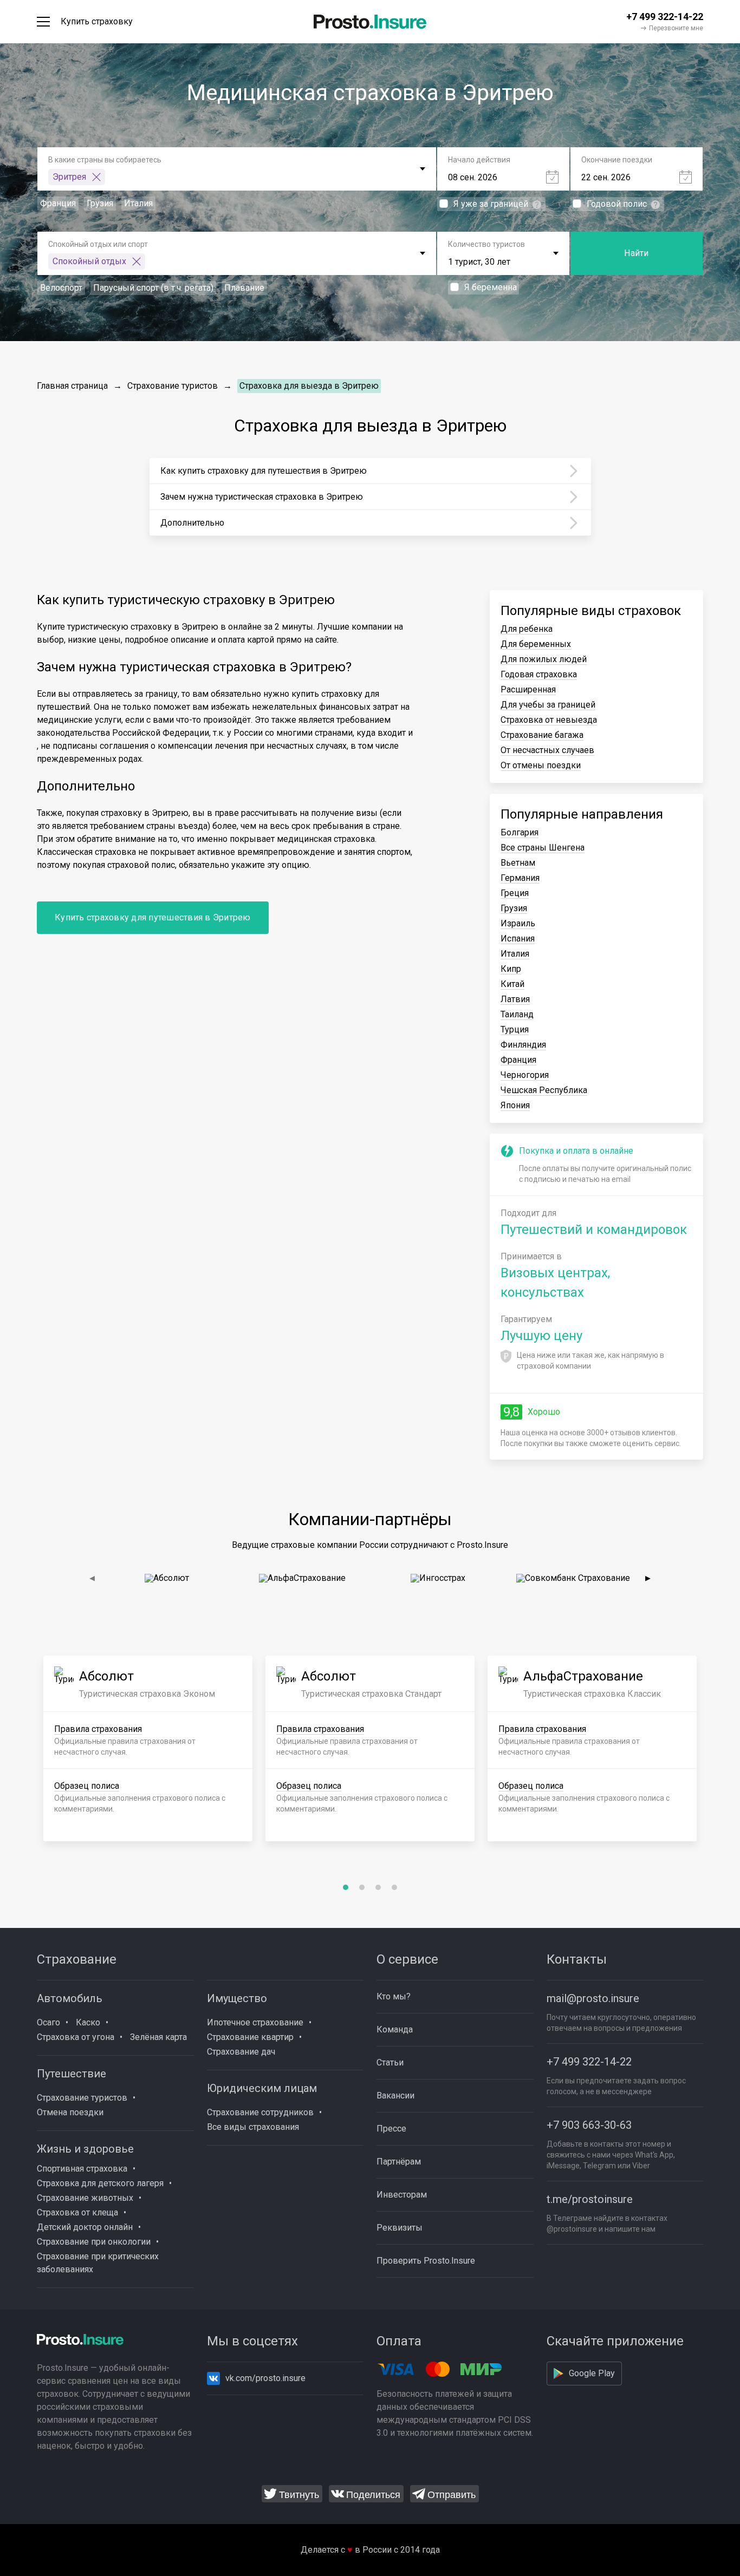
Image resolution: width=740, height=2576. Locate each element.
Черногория (525, 1075)
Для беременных (536, 644)
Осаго (48, 2022)
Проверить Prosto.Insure (426, 2261)
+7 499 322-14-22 (589, 2062)
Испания (518, 939)
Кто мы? (394, 1996)
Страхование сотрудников (260, 2112)
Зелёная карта (158, 2037)
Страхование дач (241, 2052)
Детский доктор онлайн (85, 2227)
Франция (518, 1060)
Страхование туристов (173, 386)
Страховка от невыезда (549, 720)
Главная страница (72, 386)
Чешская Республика (544, 1090)
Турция (515, 1029)
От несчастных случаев (547, 750)
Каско (88, 2022)
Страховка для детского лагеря (100, 2183)
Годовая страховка (539, 674)
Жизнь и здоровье (85, 2149)
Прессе (391, 2129)
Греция (515, 893)
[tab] (346, 1887)
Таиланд (517, 1014)
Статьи (390, 2062)
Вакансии (395, 2096)
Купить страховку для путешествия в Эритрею (153, 917)
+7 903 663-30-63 (589, 2125)
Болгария (520, 832)
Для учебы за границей (548, 705)
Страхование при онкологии (94, 2242)
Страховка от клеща (77, 2212)
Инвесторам (402, 2195)
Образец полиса (87, 1786)
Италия (515, 954)
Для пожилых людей (544, 659)
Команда (395, 2029)
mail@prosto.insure (593, 1998)
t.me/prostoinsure (590, 2199)
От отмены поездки (541, 765)
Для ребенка (527, 629)
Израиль (518, 923)
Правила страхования (98, 1729)
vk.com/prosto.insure (265, 2378)
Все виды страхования (253, 2127)
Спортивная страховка (82, 2169)
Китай (512, 984)
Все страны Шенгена (543, 848)
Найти (636, 253)
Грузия (514, 908)
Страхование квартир (250, 2037)
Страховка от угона (76, 2037)
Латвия (515, 999)
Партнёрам (399, 2162)
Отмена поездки (70, 2112)
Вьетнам (518, 863)
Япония (515, 1105)
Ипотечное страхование (255, 2022)
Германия (520, 878)
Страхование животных (85, 2198)
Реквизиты (400, 2228)
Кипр (511, 969)
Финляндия (523, 1045)
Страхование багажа (542, 735)
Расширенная (528, 689)
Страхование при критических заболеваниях (98, 2263)
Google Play (592, 2373)
